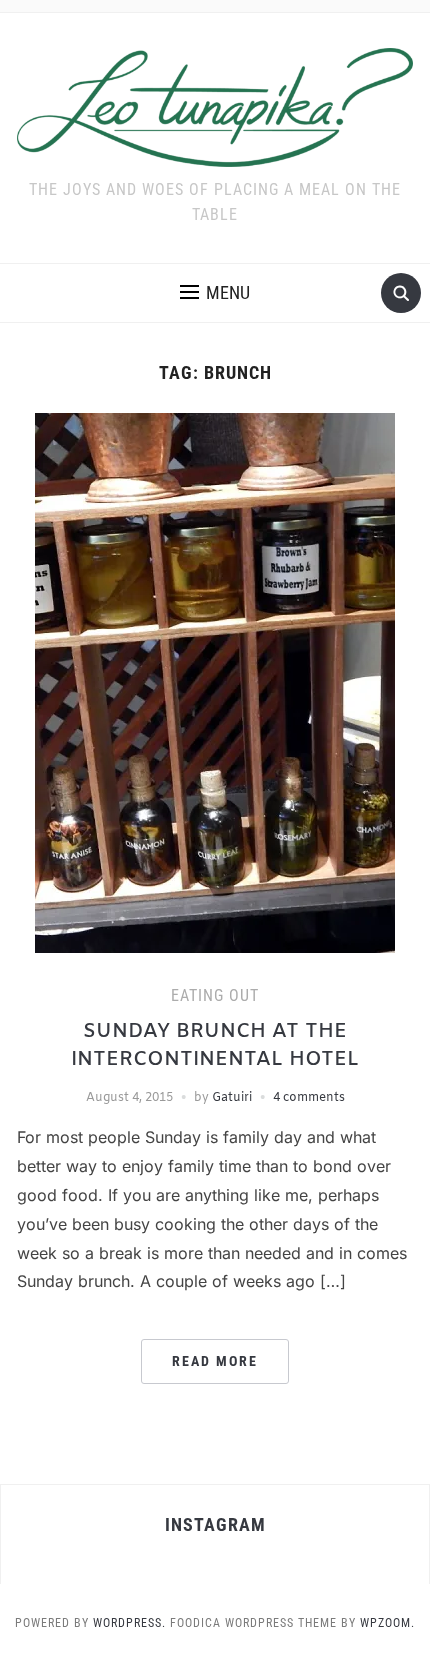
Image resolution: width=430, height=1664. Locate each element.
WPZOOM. (387, 1623)
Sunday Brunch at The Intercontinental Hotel (215, 1045)
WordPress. (129, 1623)
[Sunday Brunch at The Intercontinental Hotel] (215, 682)
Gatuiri (232, 1098)
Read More (215, 1361)
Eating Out (215, 995)
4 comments (309, 1098)
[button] (215, 293)
